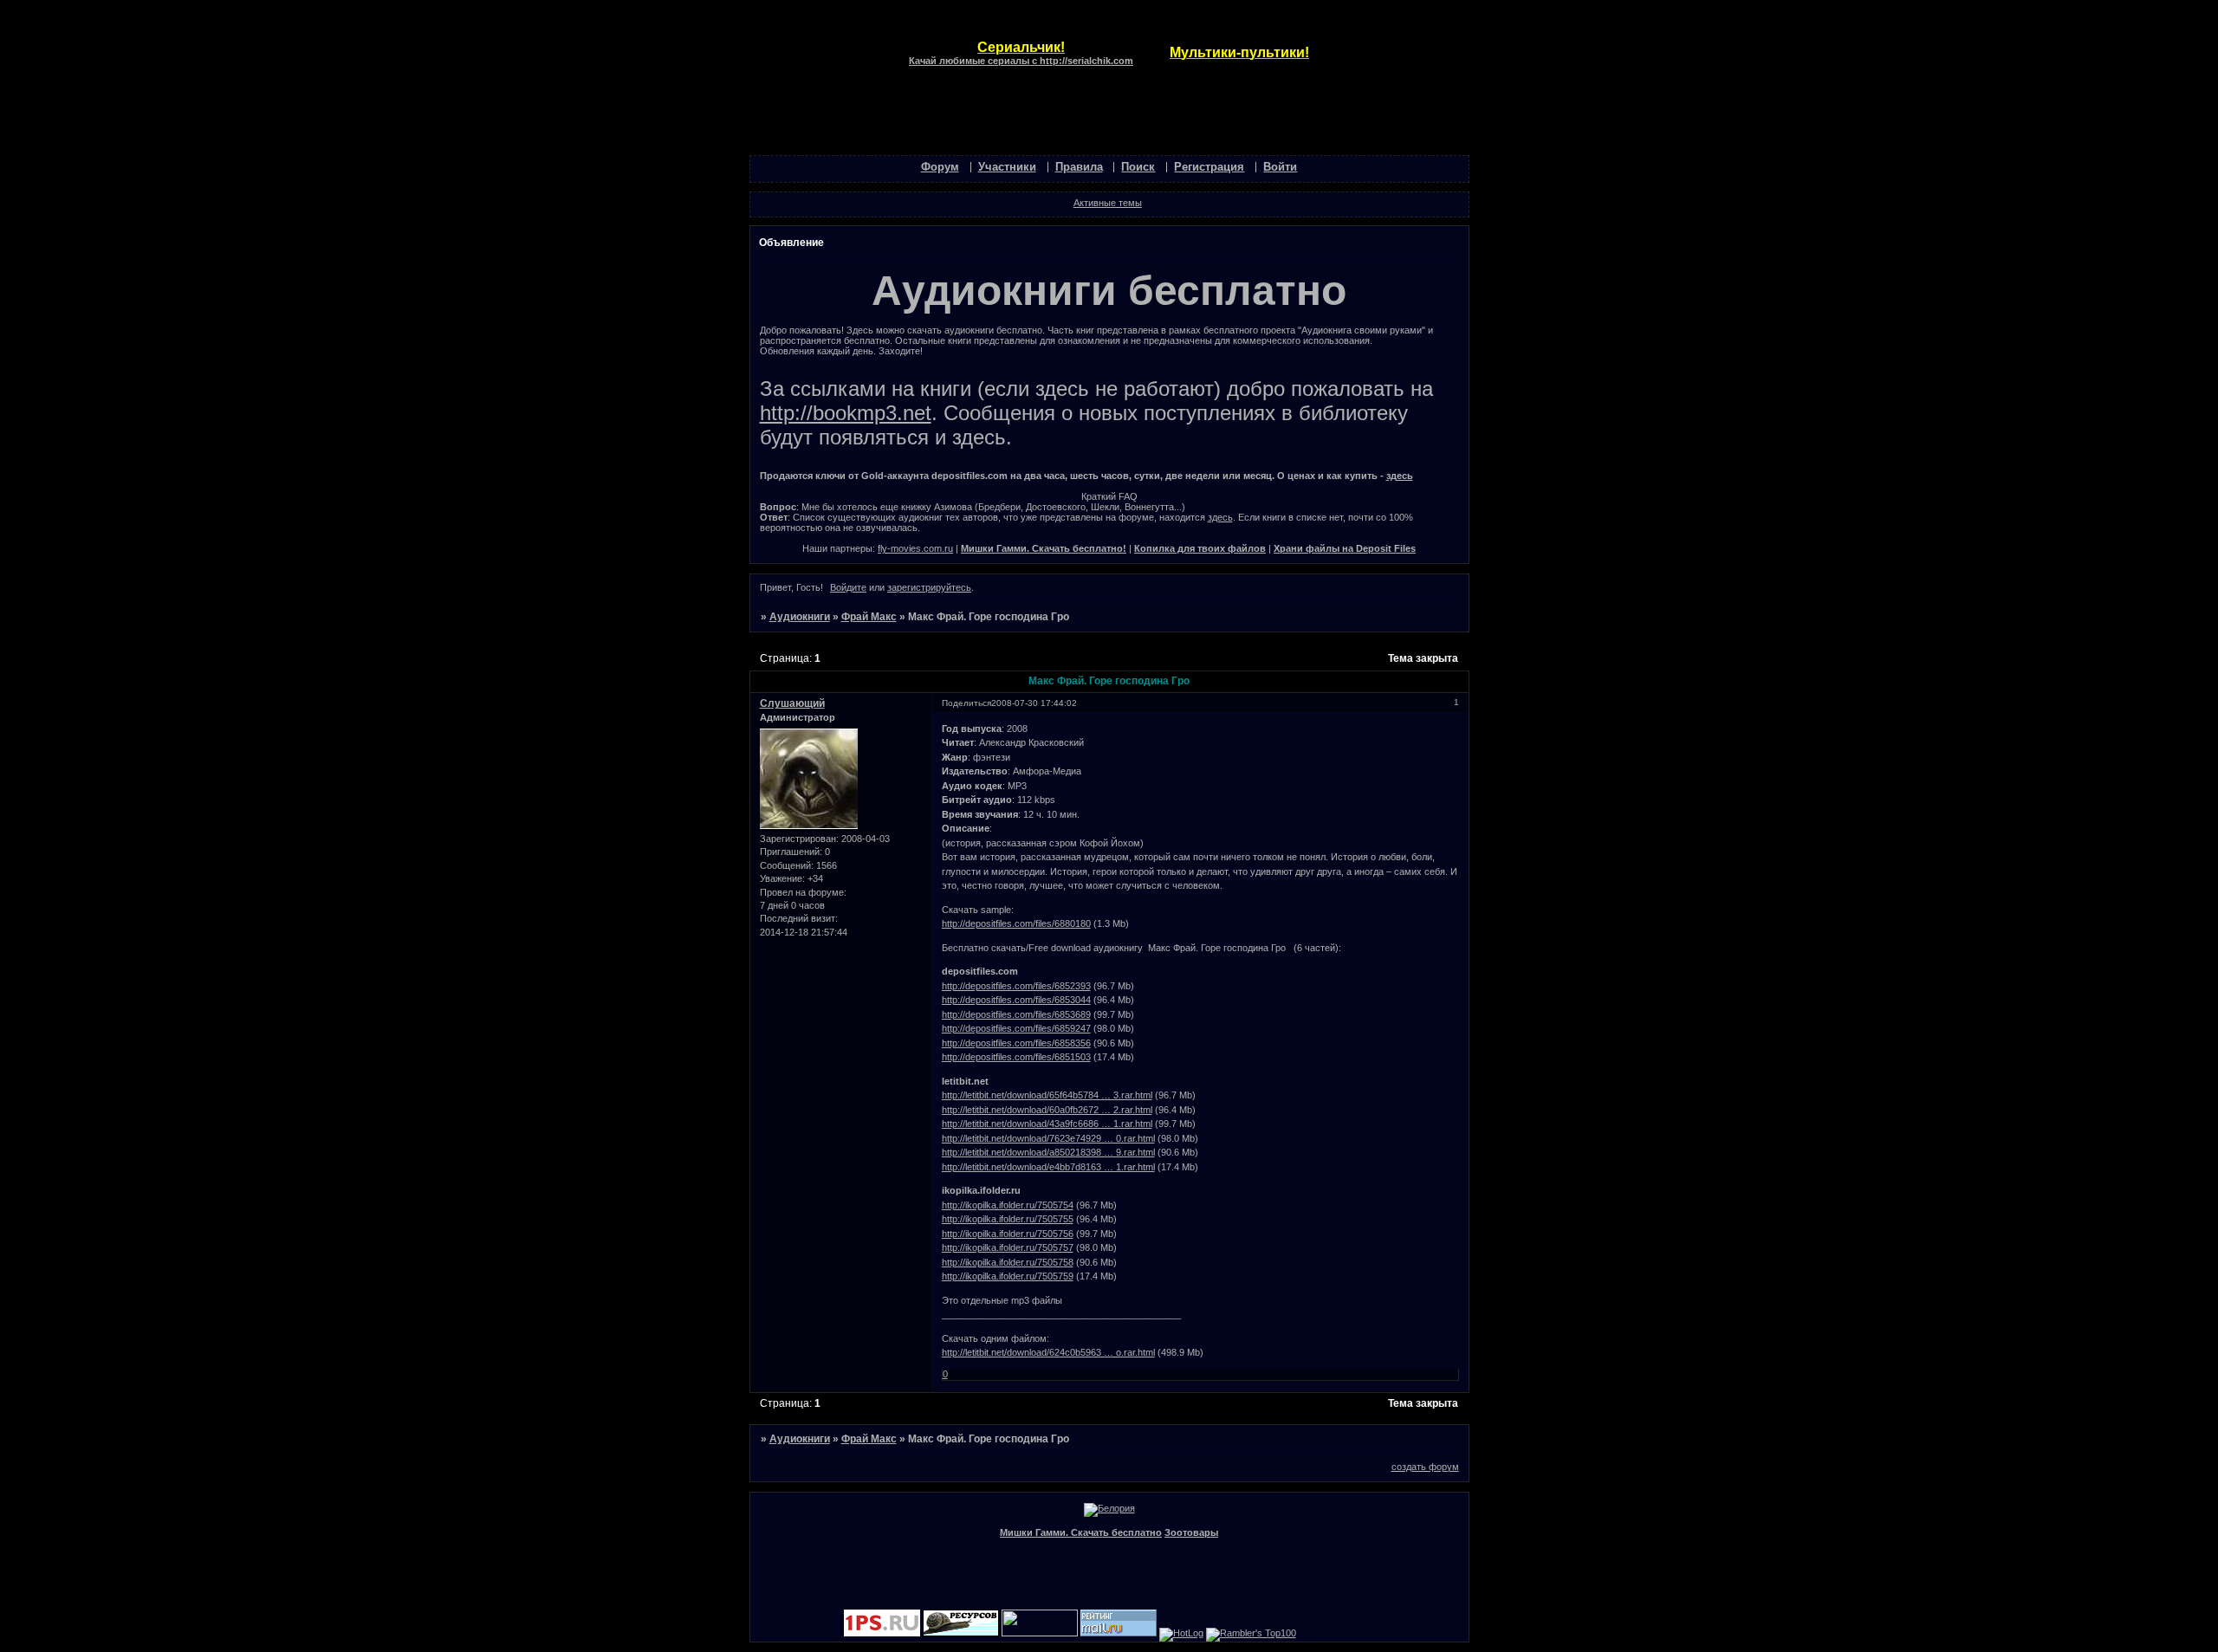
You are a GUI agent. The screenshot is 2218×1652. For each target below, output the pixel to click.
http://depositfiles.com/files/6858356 (1016, 1043)
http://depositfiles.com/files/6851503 (1016, 1057)
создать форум (1425, 1467)
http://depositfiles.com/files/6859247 (1016, 1028)
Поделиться (966, 703)
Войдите (848, 587)
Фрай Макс (869, 617)
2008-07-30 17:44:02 (1034, 703)
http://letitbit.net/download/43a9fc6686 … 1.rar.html (1047, 1124)
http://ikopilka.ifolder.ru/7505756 (1008, 1234)
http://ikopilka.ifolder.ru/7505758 (1008, 1262)
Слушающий (792, 703)
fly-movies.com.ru (915, 548)
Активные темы (1108, 203)
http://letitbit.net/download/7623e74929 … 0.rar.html (1048, 1138)
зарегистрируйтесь (929, 587)
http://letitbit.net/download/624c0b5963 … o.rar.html (1048, 1352)
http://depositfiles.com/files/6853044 (1016, 1000)
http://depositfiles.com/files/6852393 (1016, 986)
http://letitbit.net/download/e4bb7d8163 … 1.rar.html (1048, 1167)
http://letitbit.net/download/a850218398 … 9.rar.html (1048, 1152)
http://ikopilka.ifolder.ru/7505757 (1008, 1247)
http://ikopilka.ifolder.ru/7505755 (1008, 1219)
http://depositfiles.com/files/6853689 (1016, 1014)
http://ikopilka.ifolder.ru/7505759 (1008, 1276)
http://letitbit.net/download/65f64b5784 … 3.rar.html (1047, 1095)
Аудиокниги (800, 617)
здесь (1400, 476)
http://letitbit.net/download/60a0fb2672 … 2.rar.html (1047, 1110)
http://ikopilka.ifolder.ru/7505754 (1008, 1205)
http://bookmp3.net (846, 413)
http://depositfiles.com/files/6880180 (1016, 923)
